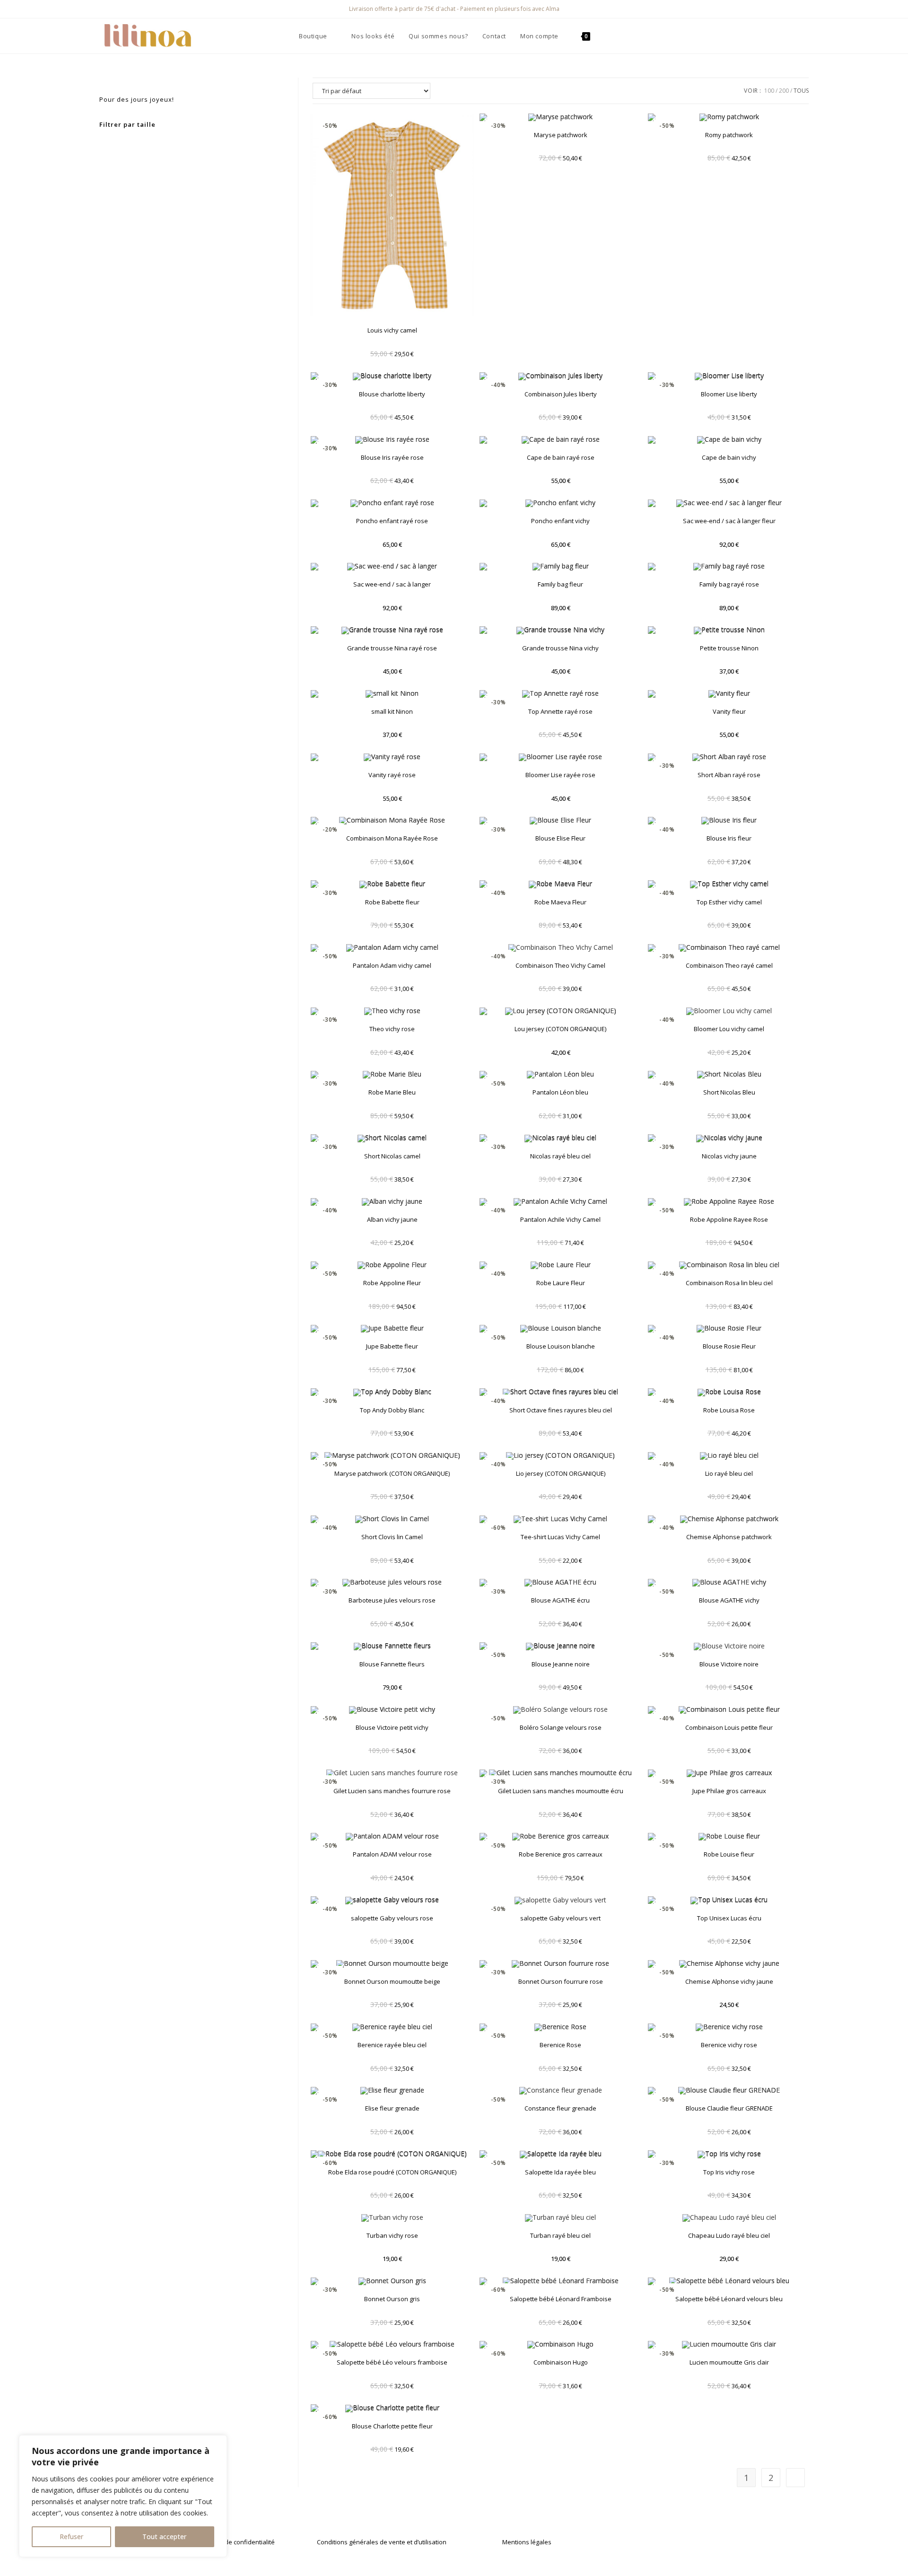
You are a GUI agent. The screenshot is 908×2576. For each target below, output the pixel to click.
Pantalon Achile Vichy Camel (560, 1219)
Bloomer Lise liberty (729, 394)
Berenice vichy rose (729, 2045)
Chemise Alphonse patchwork (729, 1537)
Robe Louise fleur (729, 1854)
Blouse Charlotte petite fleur (392, 2426)
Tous (801, 91)
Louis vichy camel (392, 330)
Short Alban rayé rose (729, 775)
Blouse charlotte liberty (392, 394)
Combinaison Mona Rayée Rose (392, 838)
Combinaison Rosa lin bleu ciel (729, 1283)
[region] (123, 2496)
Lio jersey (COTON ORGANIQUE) (561, 1473)
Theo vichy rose (392, 1029)
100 (769, 91)
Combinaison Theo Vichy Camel (560, 965)
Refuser (71, 2537)
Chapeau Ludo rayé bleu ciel (729, 2235)
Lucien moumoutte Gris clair (729, 2362)
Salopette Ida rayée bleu (560, 2172)
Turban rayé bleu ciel (560, 2235)
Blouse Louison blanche (561, 1346)
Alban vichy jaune (392, 1219)
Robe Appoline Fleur (392, 1283)
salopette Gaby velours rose (392, 1918)
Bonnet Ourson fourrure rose (561, 1981)
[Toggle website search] (607, 36)
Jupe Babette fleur (392, 1346)
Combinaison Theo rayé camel (729, 965)
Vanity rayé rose (392, 775)
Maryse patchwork (561, 135)
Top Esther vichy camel (729, 902)
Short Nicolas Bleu (729, 1092)
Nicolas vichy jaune (729, 1156)
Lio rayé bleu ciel (729, 1473)
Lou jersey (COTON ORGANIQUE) (560, 1029)
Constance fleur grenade (560, 2108)
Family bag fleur (560, 584)
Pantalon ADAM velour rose (392, 1854)
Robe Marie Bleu (392, 1092)
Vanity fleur (729, 711)
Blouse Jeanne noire (561, 1664)
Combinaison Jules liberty (561, 394)
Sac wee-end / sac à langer (392, 584)
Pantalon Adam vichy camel (392, 965)
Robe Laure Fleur (561, 1283)
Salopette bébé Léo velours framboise (392, 2362)
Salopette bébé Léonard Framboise (561, 2299)
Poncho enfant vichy (560, 521)
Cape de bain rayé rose (561, 457)
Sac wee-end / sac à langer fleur (729, 521)
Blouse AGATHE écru (560, 1600)
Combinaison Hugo (561, 2362)
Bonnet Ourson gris (392, 2299)
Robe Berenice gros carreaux (561, 1854)
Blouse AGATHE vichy (729, 1600)
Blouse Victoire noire (729, 1664)
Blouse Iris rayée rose (392, 457)
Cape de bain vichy (729, 457)
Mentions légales (527, 2542)
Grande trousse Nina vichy (560, 648)
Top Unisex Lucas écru (729, 1918)
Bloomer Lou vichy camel (729, 1029)
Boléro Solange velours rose (561, 1727)
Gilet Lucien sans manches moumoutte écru (561, 1791)
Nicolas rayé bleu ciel (560, 1156)
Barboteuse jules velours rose (392, 1600)
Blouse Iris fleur (729, 838)
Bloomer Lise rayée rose (560, 775)
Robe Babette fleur (392, 902)
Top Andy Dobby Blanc (392, 1410)
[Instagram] (681, 2543)
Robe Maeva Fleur (560, 902)
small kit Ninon (392, 711)
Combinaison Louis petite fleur (729, 1727)
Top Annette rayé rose (560, 711)
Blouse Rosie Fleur (729, 1346)
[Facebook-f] (663, 2543)
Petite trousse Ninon (729, 648)
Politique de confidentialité (236, 2542)
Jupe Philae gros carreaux (729, 1791)
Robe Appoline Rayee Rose (729, 1219)
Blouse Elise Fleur (560, 838)
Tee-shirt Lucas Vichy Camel (560, 1537)
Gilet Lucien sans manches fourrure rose (392, 1791)
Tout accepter (164, 2537)
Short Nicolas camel (392, 1156)
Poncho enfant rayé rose (392, 521)
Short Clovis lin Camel (392, 1537)
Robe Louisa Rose (729, 1410)
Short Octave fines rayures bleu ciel (561, 1410)
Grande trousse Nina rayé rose (392, 648)
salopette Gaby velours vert (560, 1918)
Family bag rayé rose (729, 584)
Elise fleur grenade (392, 2108)
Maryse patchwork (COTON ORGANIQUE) (392, 1473)
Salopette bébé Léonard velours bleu (729, 2299)
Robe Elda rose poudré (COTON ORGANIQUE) (392, 2172)
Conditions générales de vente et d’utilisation (382, 2542)
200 (784, 91)
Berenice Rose (560, 2045)
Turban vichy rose (392, 2235)
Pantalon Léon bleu (560, 1092)
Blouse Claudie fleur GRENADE (729, 2108)
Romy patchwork (729, 135)
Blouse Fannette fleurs (392, 1664)
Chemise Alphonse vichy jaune (729, 1981)
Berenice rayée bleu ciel (392, 2045)
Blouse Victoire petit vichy (392, 1727)
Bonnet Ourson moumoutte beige (392, 1981)
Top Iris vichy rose (729, 2172)
